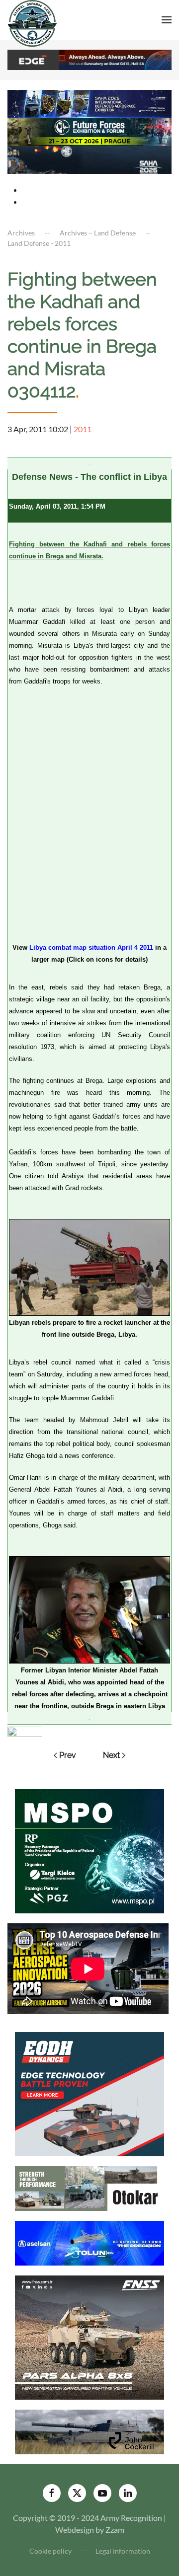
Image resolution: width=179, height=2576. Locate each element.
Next (111, 1755)
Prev (68, 1755)
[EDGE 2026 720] (89, 59)
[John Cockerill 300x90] (89, 2431)
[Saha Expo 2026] (89, 103)
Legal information (123, 2551)
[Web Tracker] (25, 1730)
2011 (83, 429)
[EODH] (89, 2093)
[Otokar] (89, 2187)
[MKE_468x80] (89, 159)
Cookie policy (50, 2551)
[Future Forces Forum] (89, 131)
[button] (167, 20)
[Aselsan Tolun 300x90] (89, 2242)
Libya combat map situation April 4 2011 (91, 947)
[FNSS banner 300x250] (89, 2336)
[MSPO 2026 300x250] (89, 1850)
